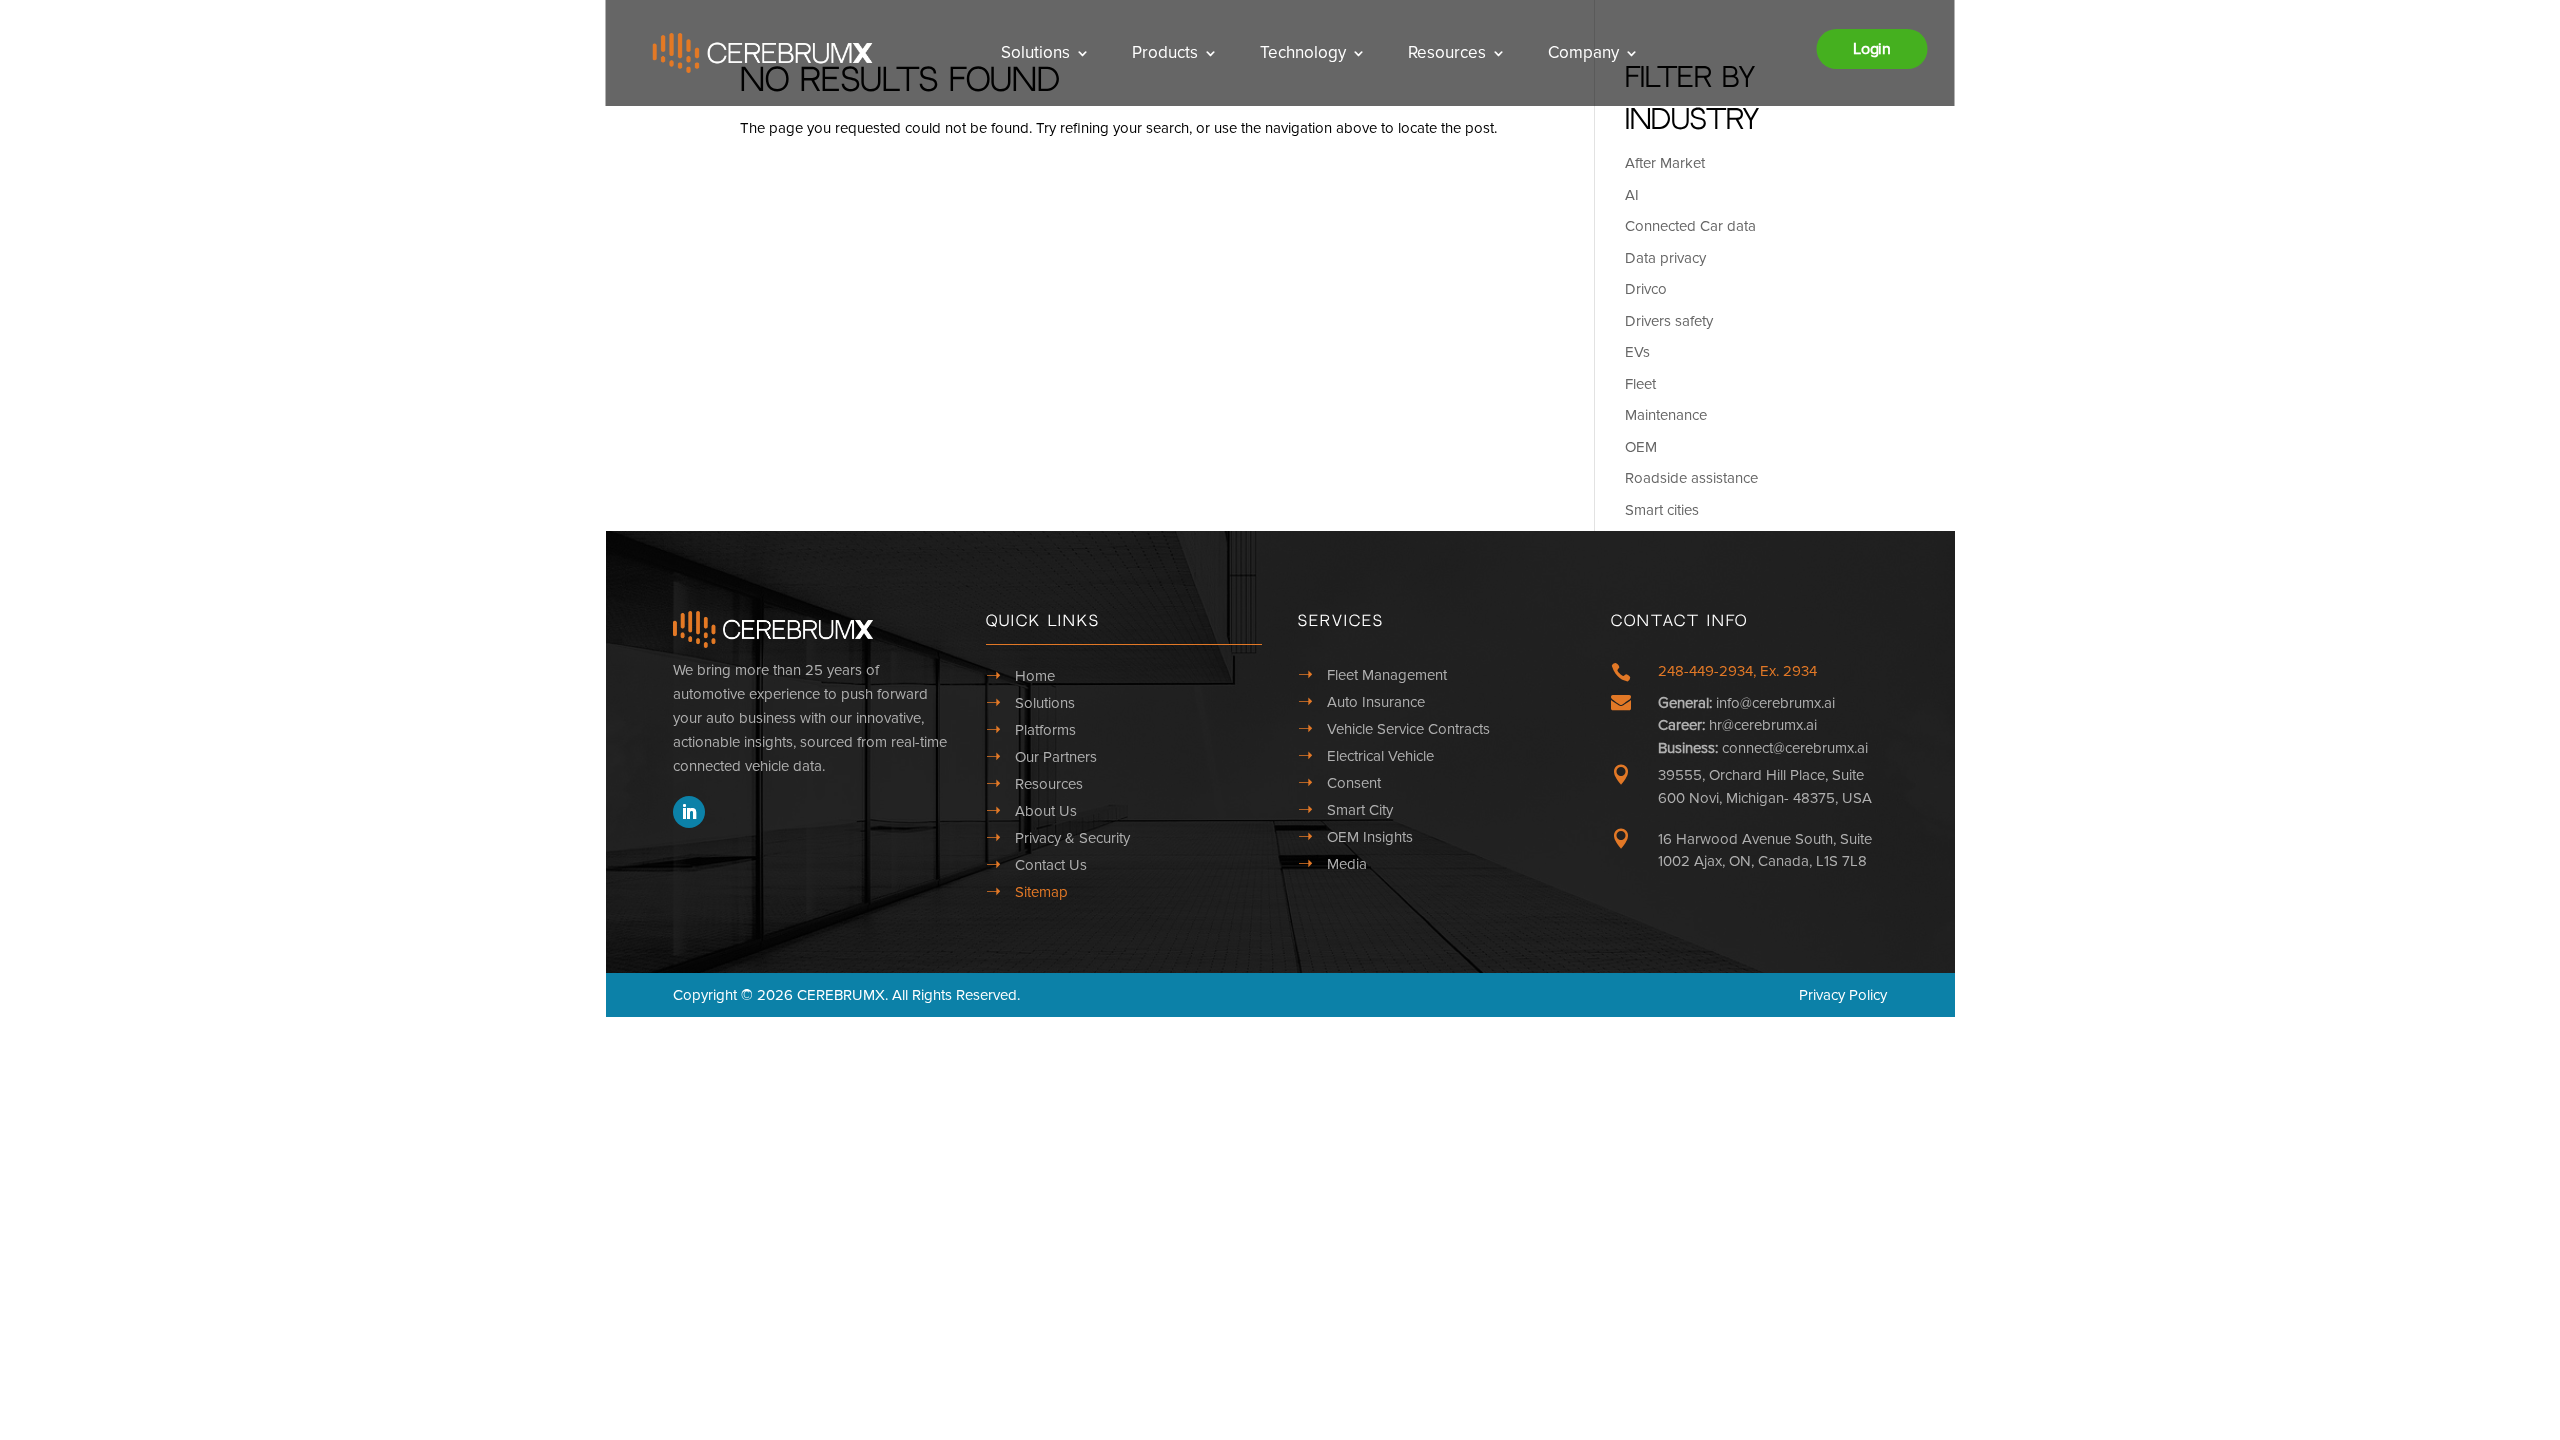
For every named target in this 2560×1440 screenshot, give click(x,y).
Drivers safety (1669, 321)
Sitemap (1041, 892)
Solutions (1035, 52)
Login (1871, 49)
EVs (1637, 352)
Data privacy (1665, 258)
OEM (1641, 447)
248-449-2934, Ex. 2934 (1737, 671)
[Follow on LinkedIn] (689, 812)
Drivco (1646, 289)
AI (1632, 195)
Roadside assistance (1691, 478)
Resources (1447, 52)
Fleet (1640, 384)
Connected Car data (1690, 226)
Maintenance (1666, 415)
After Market (1665, 163)
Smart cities (1662, 510)
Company (1583, 52)
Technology (1303, 52)
